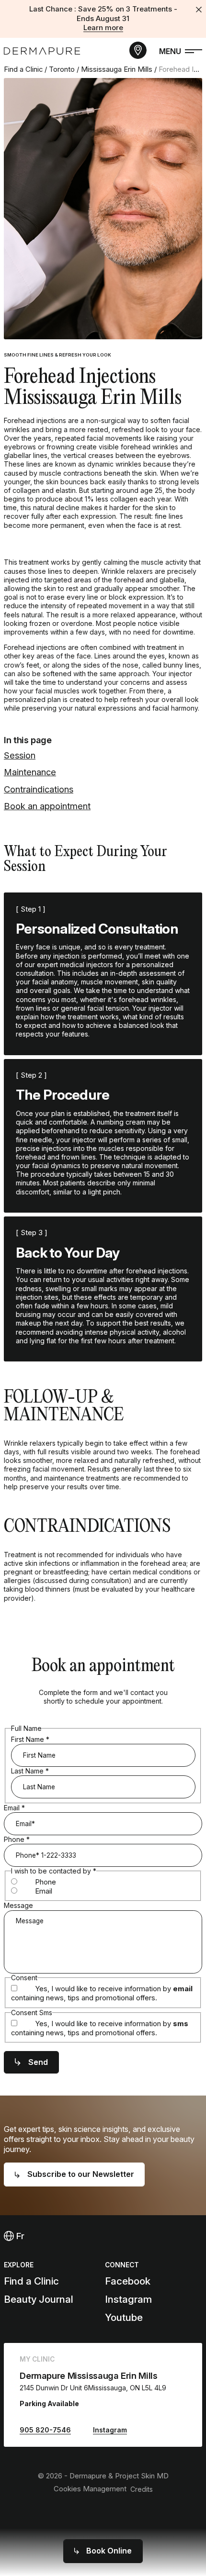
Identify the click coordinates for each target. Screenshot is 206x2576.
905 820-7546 (45, 2430)
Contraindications (39, 789)
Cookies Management (90, 2489)
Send (38, 2062)
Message (18, 1905)
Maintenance (30, 772)
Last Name (30, 1771)
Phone (17, 1839)
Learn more (103, 28)
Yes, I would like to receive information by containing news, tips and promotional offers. (102, 1993)
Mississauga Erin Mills (117, 69)
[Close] (199, 10)
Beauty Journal (39, 2299)
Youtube (124, 2317)
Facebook (128, 2281)
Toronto (62, 69)
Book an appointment (47, 806)
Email (14, 1808)
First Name (30, 1739)
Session (20, 755)
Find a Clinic (23, 69)
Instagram (128, 2299)
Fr (19, 2236)
